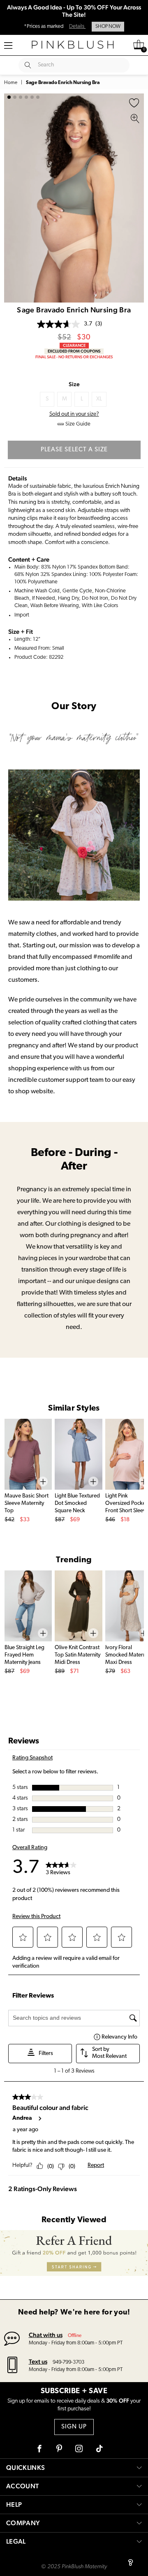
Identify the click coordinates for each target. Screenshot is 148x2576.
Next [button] (136, 198)
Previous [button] (12, 198)
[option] (74, 198)
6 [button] (38, 97)
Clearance (74, 345)
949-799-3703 (68, 2362)
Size (74, 384)
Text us (38, 2361)
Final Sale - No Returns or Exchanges (74, 357)
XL (99, 399)
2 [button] (15, 97)
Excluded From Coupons (74, 351)
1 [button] (9, 97)
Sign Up (74, 2427)
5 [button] (32, 97)
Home (11, 83)
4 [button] (26, 97)
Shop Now (108, 27)
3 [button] (21, 97)
